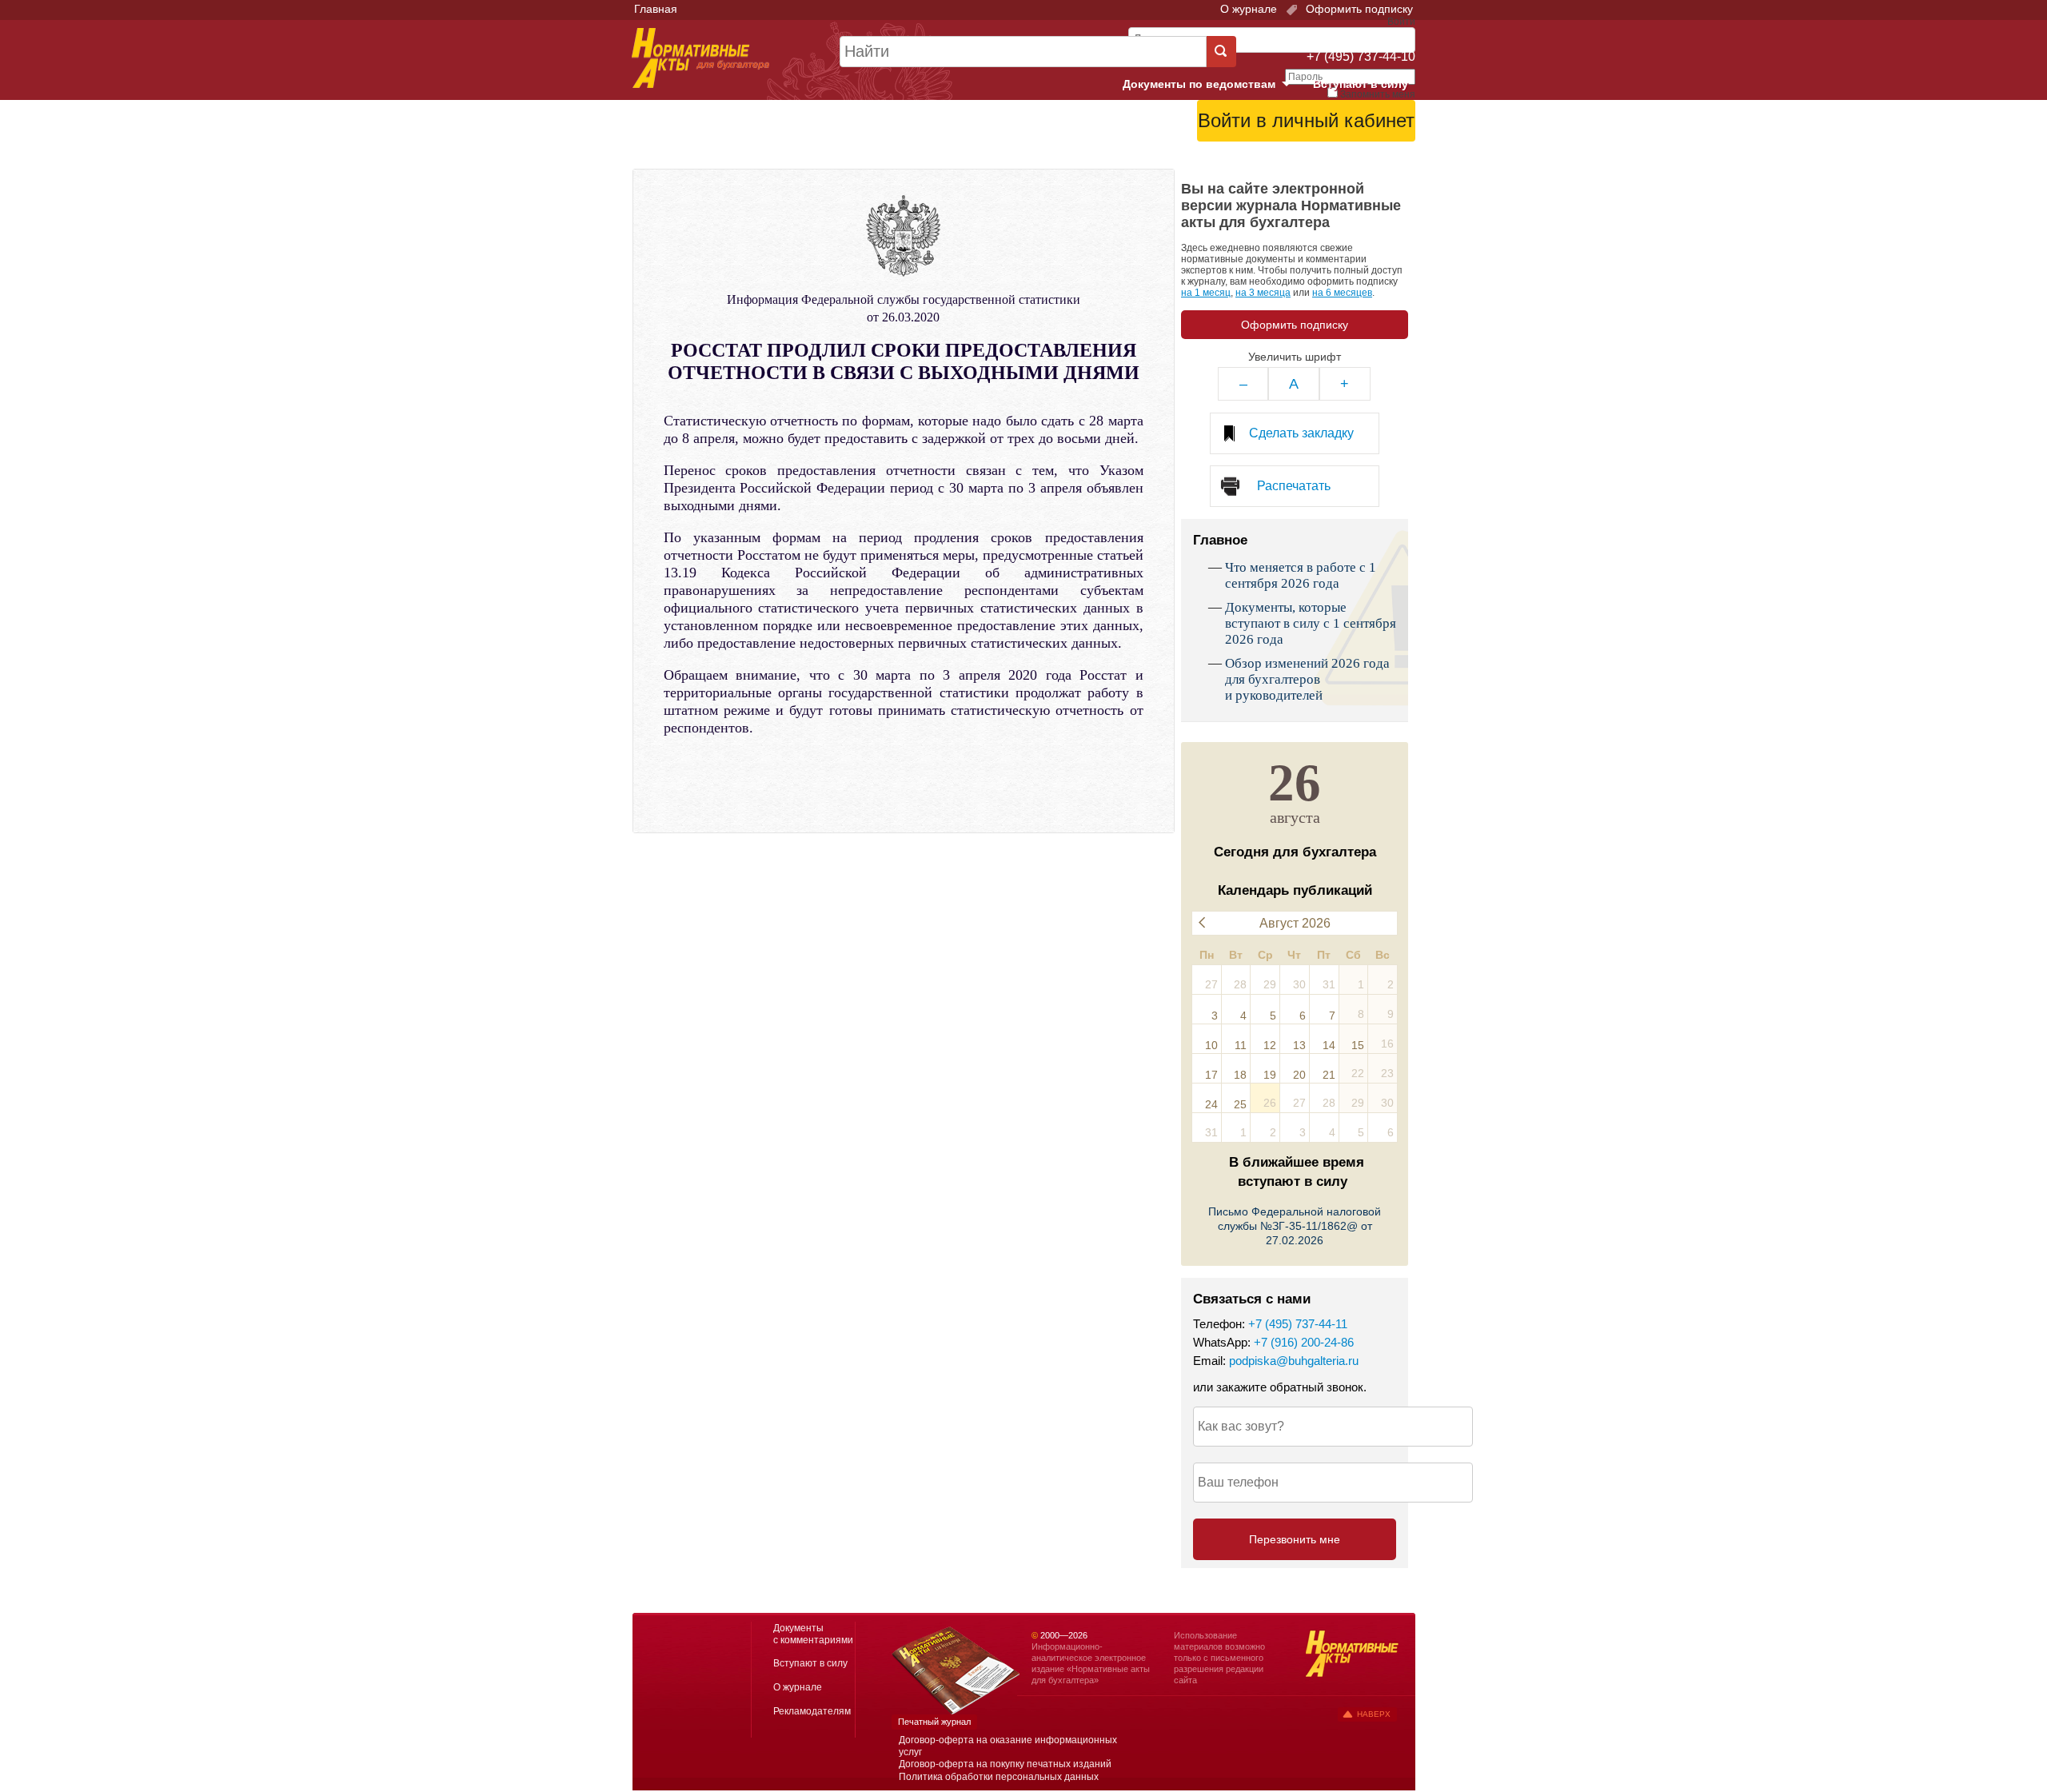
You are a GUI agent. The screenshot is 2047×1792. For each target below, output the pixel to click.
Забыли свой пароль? (1356, 148)
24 (1211, 1104)
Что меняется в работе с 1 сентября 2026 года (1301, 575)
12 (1270, 1045)
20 (1299, 1075)
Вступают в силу (1361, 84)
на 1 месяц (1206, 293)
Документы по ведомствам (1213, 85)
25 (1240, 1104)
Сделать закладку (1301, 433)
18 (1240, 1075)
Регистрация (1380, 161)
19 (1270, 1075)
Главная (656, 9)
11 (1241, 1045)
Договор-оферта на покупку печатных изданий (1005, 1764)
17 (1211, 1075)
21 (1329, 1075)
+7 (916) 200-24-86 (1304, 1342)
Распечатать (1294, 486)
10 (1211, 1045)
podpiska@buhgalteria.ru (1294, 1361)
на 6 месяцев (1342, 293)
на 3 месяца (1263, 293)
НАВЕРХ (1374, 1714)
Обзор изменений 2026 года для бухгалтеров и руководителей (1307, 679)
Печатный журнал (934, 1722)
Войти (1325, 161)
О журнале (1249, 9)
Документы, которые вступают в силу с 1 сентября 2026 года (1311, 623)
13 (1299, 1045)
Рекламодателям (812, 1711)
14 (1329, 1045)
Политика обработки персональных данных (999, 1777)
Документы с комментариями (813, 1634)
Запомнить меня (1378, 94)
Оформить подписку (1358, 9)
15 (1358, 1045)
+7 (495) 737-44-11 (1298, 1324)
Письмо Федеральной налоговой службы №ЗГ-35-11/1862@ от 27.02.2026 (1295, 1226)
